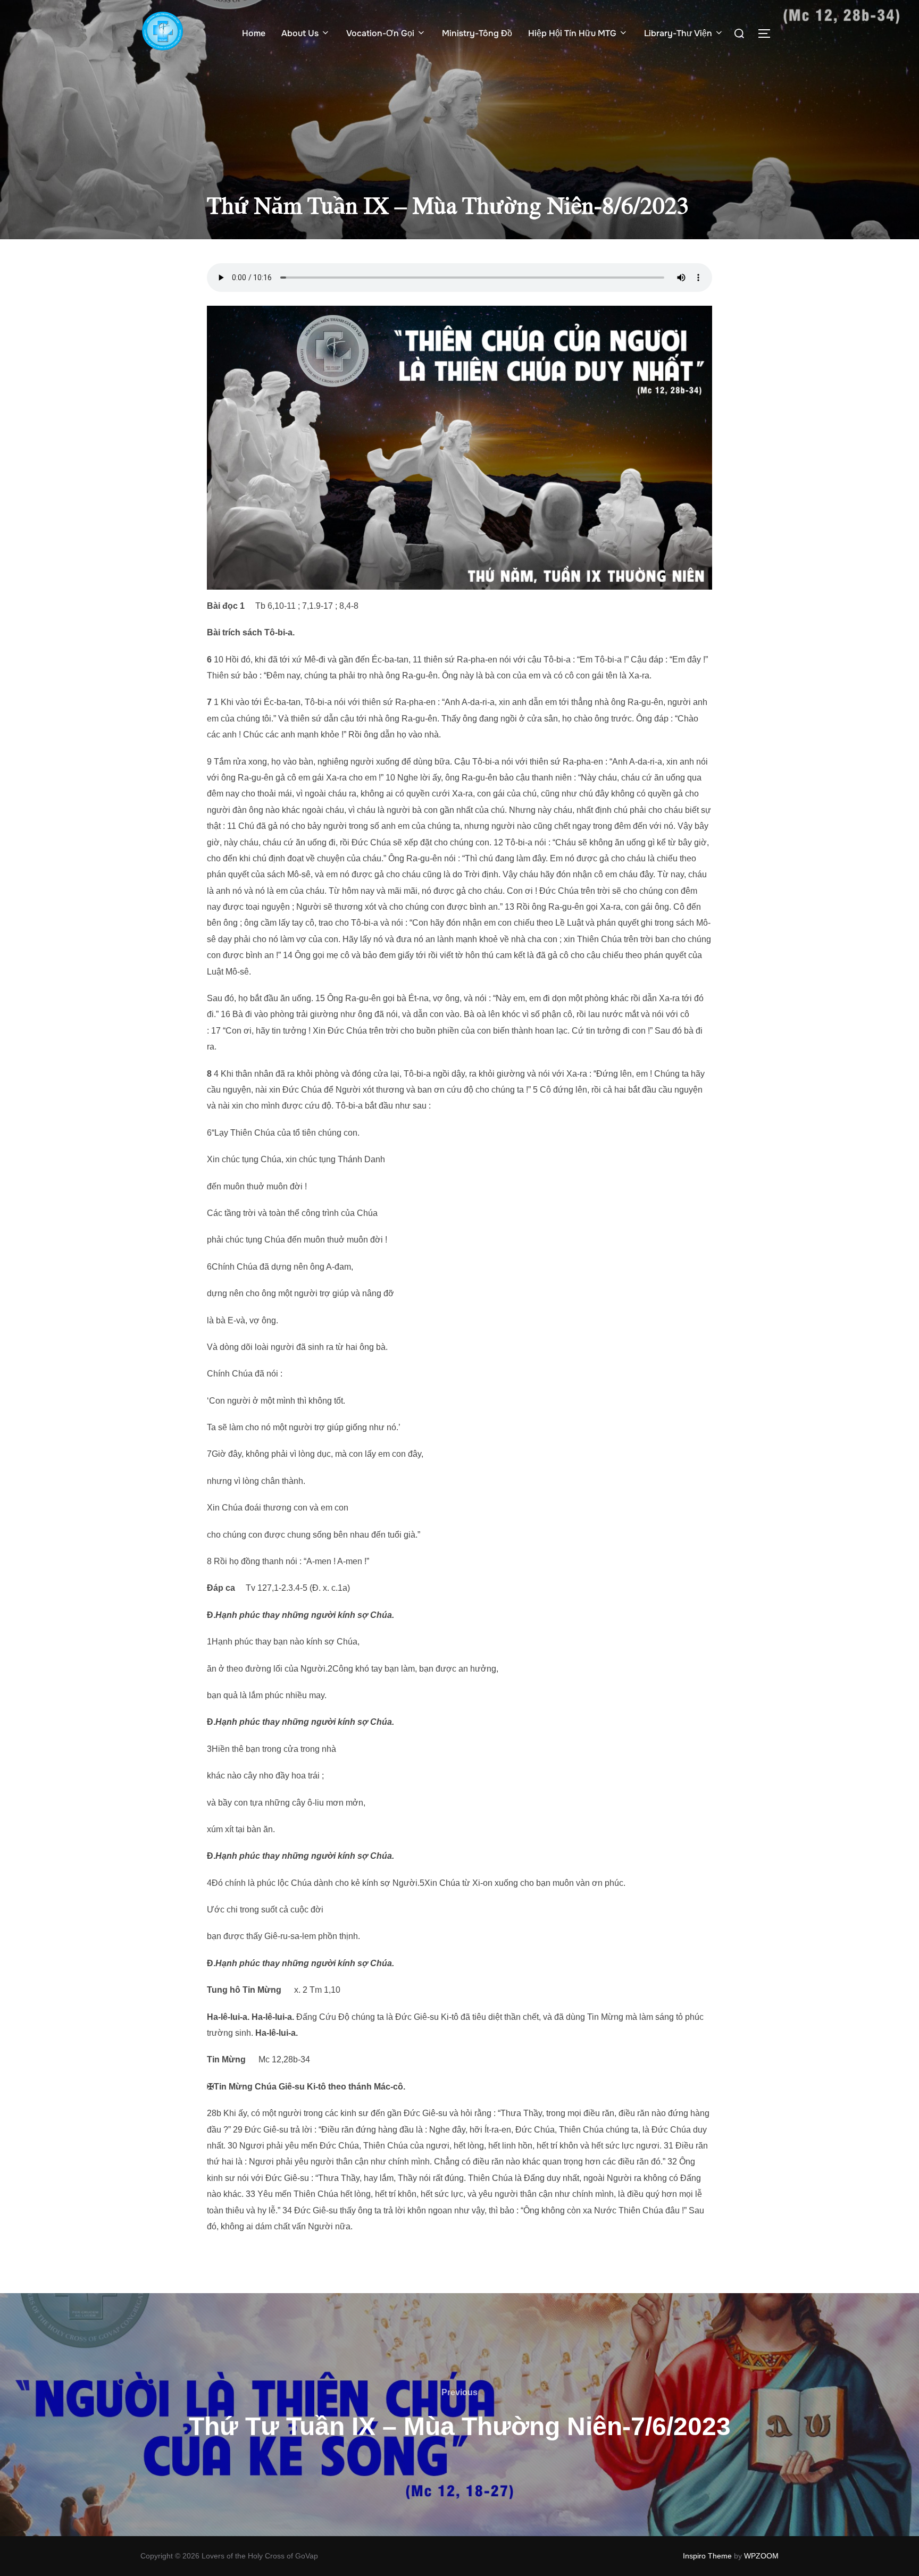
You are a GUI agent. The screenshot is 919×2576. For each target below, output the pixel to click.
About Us (300, 33)
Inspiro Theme (707, 2556)
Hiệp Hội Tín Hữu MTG (572, 33)
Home (254, 33)
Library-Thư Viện (678, 33)
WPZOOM (761, 2556)
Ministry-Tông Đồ (477, 33)
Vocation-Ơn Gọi (380, 33)
